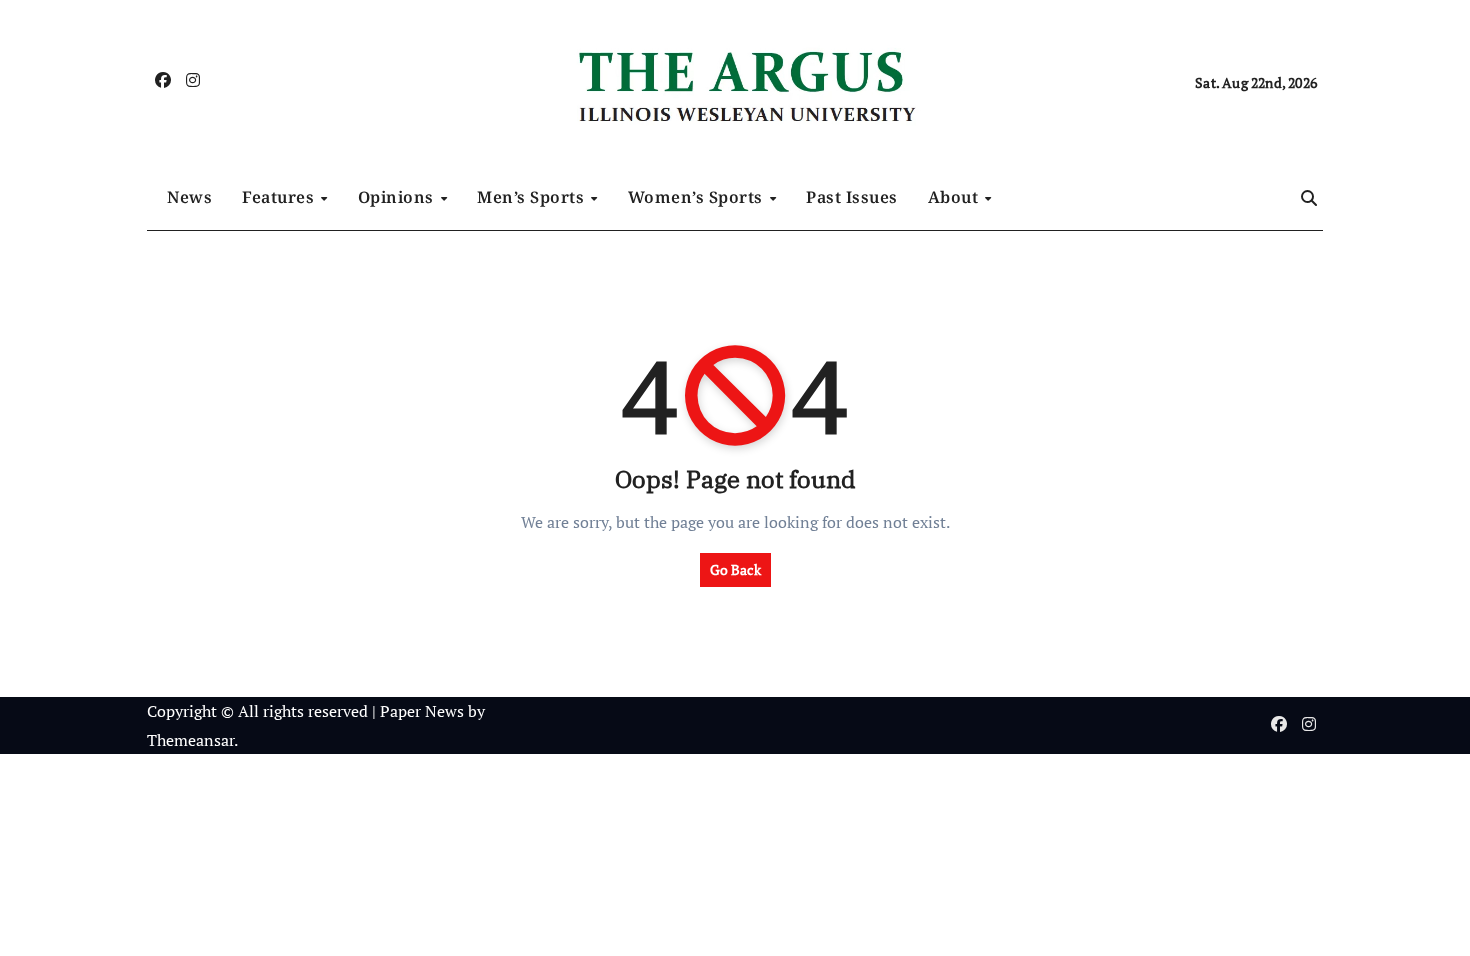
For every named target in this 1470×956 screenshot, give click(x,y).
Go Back (735, 569)
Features (280, 197)
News (189, 197)
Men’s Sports (533, 197)
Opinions (398, 197)
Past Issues (852, 197)
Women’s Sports (698, 197)
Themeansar (190, 740)
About (955, 197)
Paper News (422, 711)
